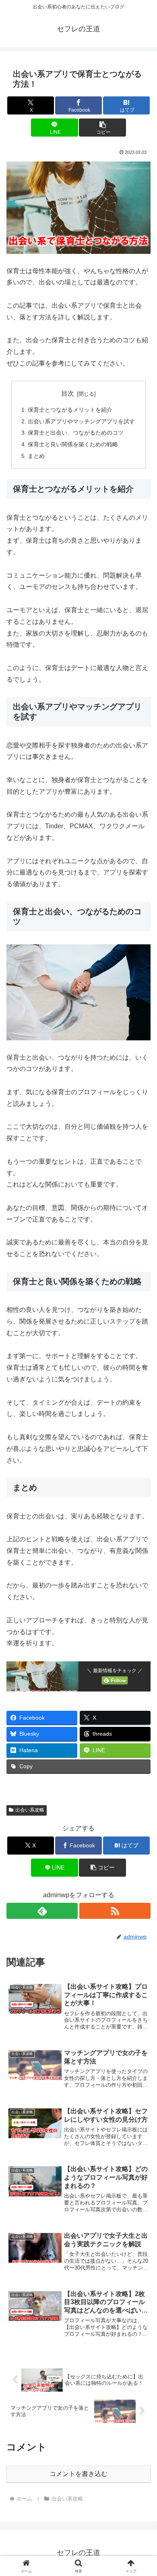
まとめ (36, 456)
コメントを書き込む (78, 2474)
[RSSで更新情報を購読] (115, 1911)
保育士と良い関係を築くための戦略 (73, 444)
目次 (68, 393)
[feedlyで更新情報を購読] (42, 1911)
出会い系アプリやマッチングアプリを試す (81, 421)
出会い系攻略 (30, 1810)
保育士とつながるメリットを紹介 (70, 410)
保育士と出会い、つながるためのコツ (76, 433)
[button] (102, 128)
